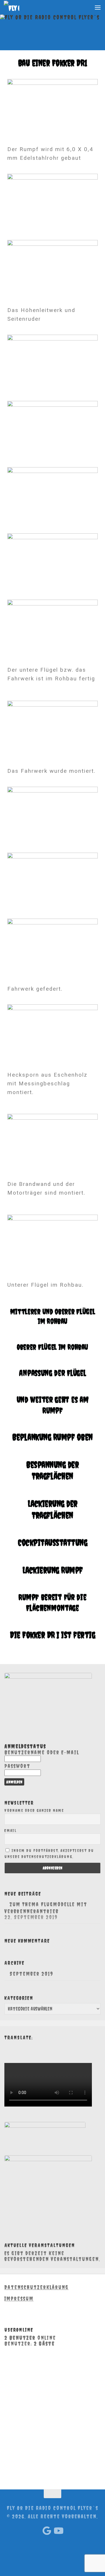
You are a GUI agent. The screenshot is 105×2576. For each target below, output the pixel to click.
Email (10, 1831)
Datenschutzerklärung (36, 2287)
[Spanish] (30, 2045)
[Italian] (24, 2045)
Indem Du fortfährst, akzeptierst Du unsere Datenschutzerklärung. (49, 1853)
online (30, 2338)
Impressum (19, 2299)
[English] (13, 2045)
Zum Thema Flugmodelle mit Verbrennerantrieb (46, 1908)
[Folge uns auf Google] (47, 2531)
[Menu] (98, 7)
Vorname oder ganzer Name (34, 1810)
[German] (7, 2045)
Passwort (17, 1766)
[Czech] (42, 2045)
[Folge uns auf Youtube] (58, 2531)
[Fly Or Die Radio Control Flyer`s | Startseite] (14, 7)
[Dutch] (48, 2045)
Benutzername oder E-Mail (42, 1752)
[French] (19, 2045)
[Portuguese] (36, 2045)
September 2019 (32, 1974)
